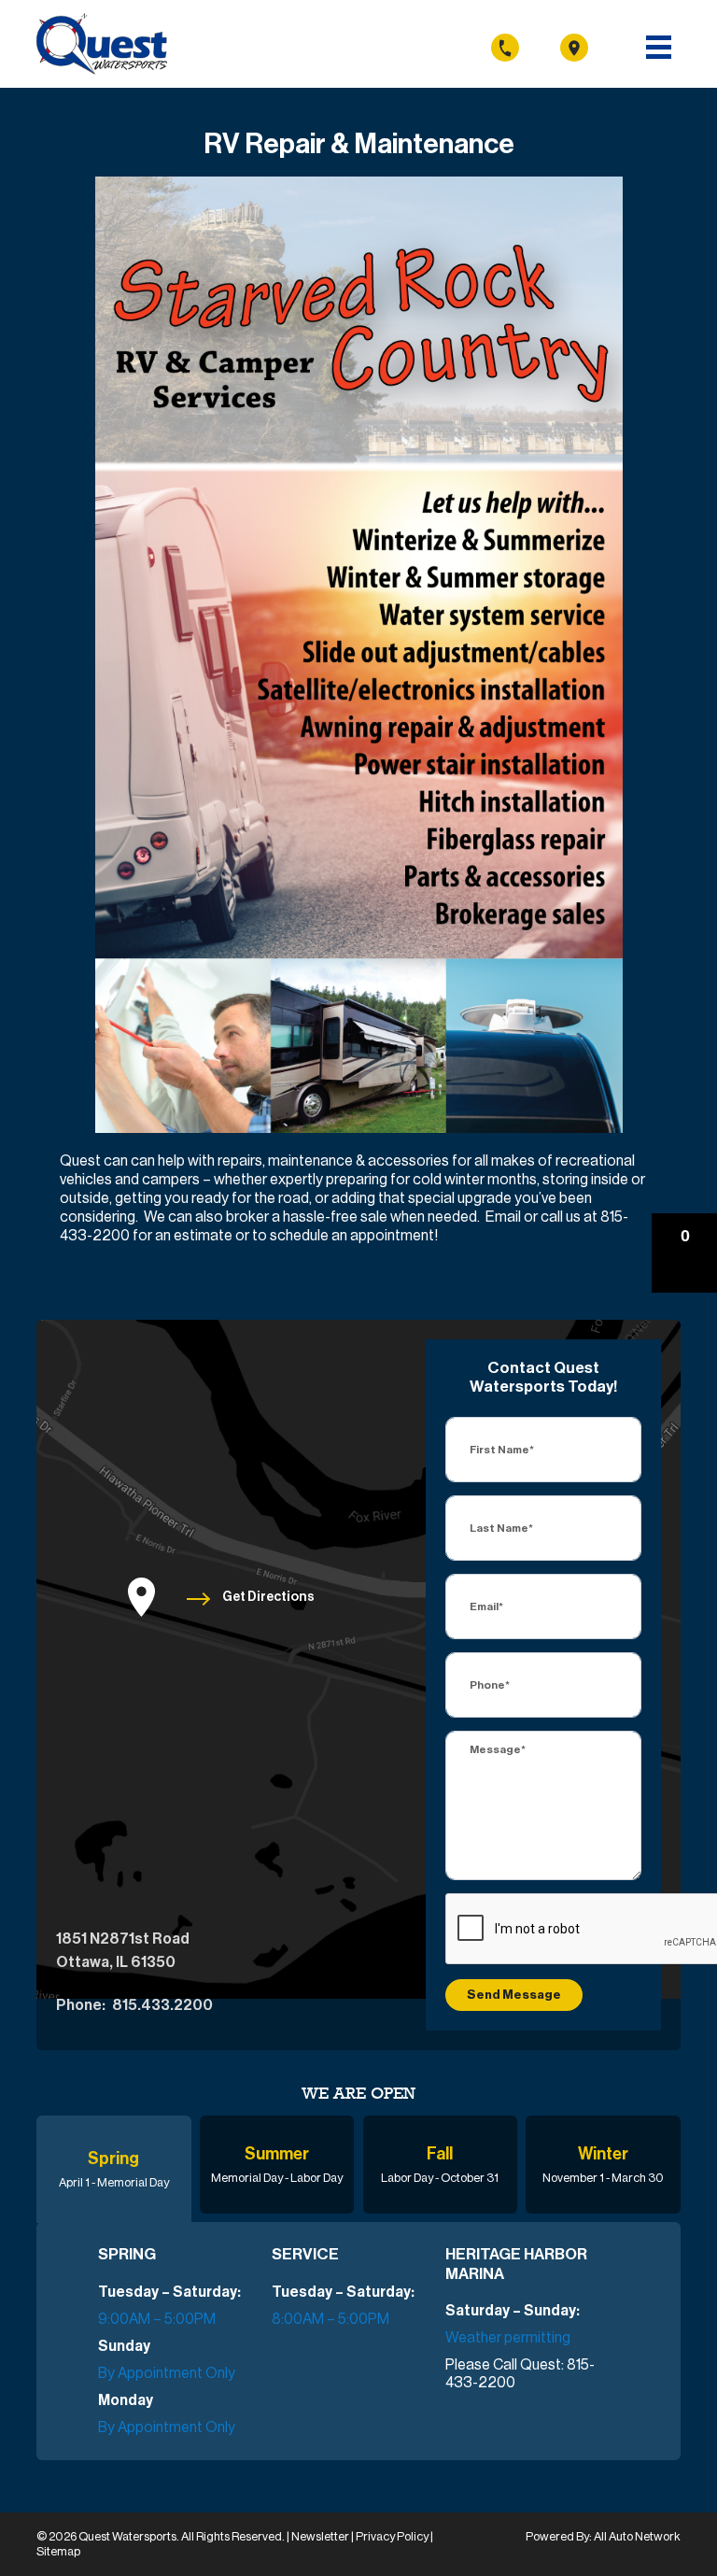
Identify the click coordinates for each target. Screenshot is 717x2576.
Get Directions (268, 1597)
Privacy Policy (393, 2536)
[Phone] (525, 47)
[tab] (114, 2169)
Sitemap (58, 2551)
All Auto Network (637, 2536)
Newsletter (321, 2536)
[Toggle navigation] (659, 47)
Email (503, 1217)
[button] (684, 1253)
